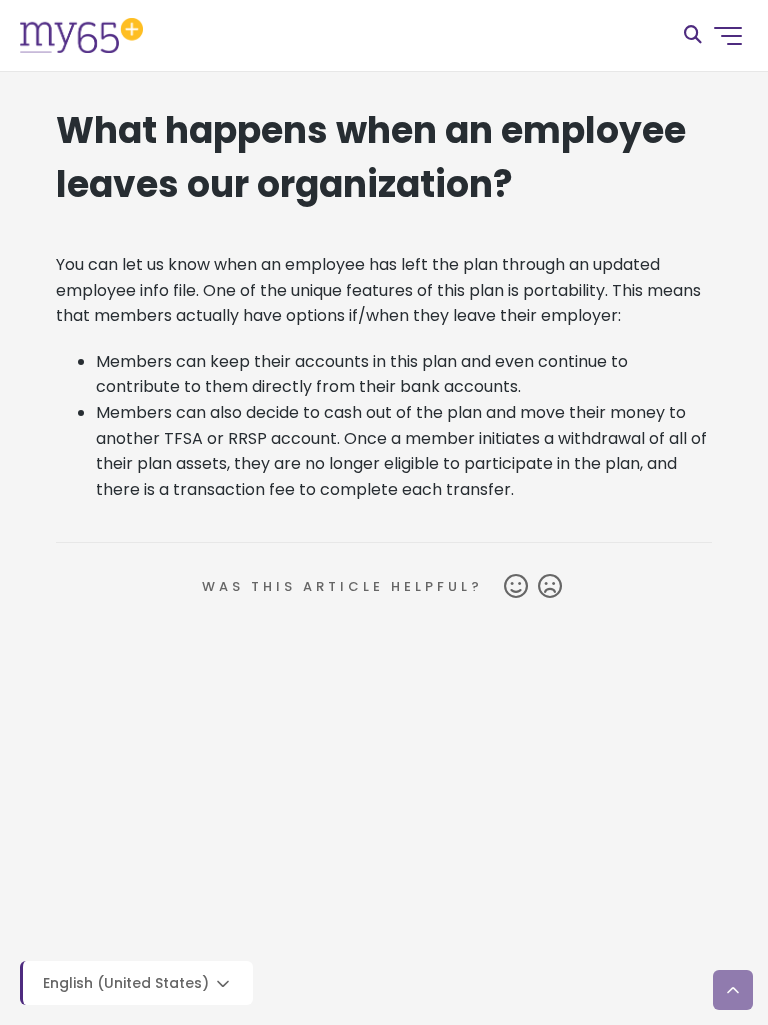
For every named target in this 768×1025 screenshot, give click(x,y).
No (550, 587)
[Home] (81, 35)
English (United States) (128, 983)
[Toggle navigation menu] (728, 36)
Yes (516, 587)
